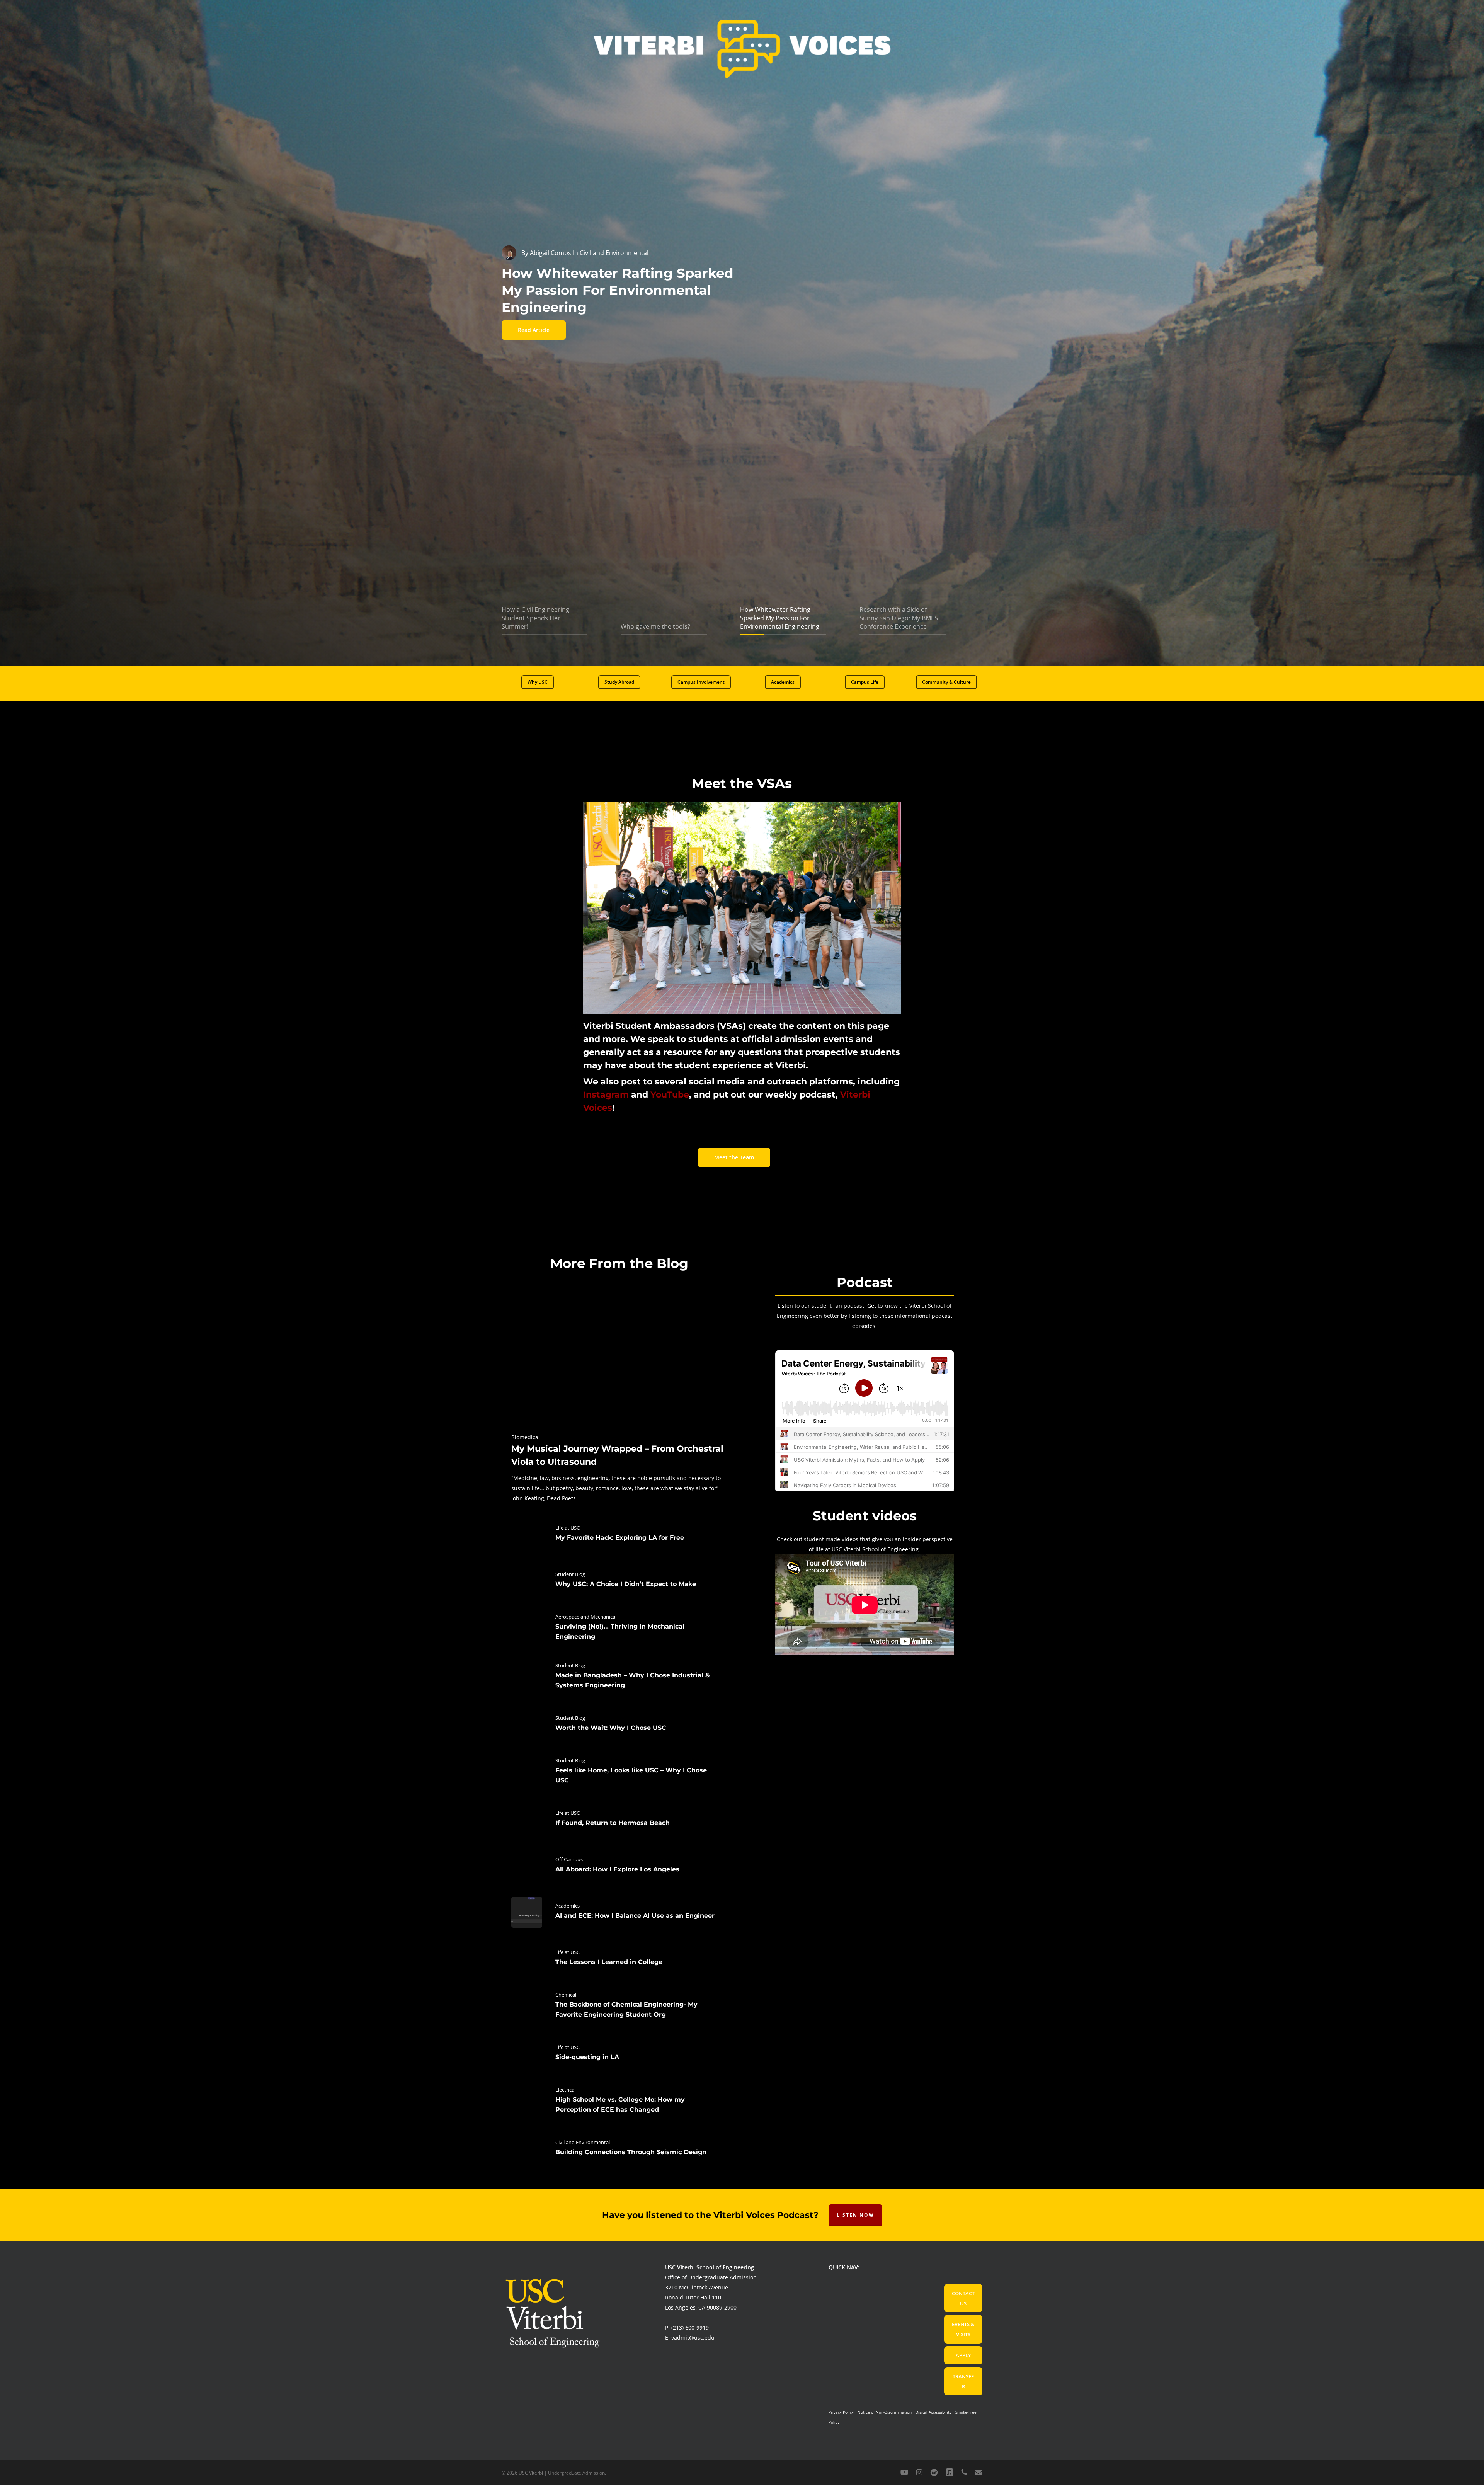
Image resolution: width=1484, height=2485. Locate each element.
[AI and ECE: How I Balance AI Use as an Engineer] (619, 1912)
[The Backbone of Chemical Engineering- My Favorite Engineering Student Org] (619, 2006)
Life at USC (568, 1528)
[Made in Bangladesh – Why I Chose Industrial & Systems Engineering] (619, 1677)
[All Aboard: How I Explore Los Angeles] (619, 1866)
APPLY (963, 2355)
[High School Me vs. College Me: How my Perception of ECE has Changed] (619, 2101)
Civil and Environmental (583, 2142)
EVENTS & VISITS (963, 2329)
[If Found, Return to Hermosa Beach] (619, 1819)
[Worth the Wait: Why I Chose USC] (619, 1724)
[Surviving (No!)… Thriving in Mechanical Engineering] (619, 1628)
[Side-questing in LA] (619, 2054)
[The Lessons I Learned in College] (619, 1959)
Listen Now (855, 2215)
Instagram (606, 1095)
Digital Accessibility (933, 2412)
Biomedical (526, 1437)
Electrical (565, 2090)
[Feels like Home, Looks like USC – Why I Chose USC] (619, 1772)
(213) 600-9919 (690, 2328)
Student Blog (570, 1574)
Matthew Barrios (554, 253)
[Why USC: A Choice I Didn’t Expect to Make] (619, 1581)
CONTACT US (963, 2298)
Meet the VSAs (742, 783)
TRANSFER (963, 2381)
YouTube (670, 1095)
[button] (538, 682)
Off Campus (569, 1859)
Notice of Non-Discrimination (885, 2412)
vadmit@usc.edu (693, 2338)
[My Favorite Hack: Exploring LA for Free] (619, 1534)
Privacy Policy (841, 2412)
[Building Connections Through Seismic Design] (619, 2149)
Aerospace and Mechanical (586, 1617)
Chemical (566, 1995)
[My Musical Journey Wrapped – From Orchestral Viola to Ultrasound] (619, 1393)
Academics (568, 1906)
